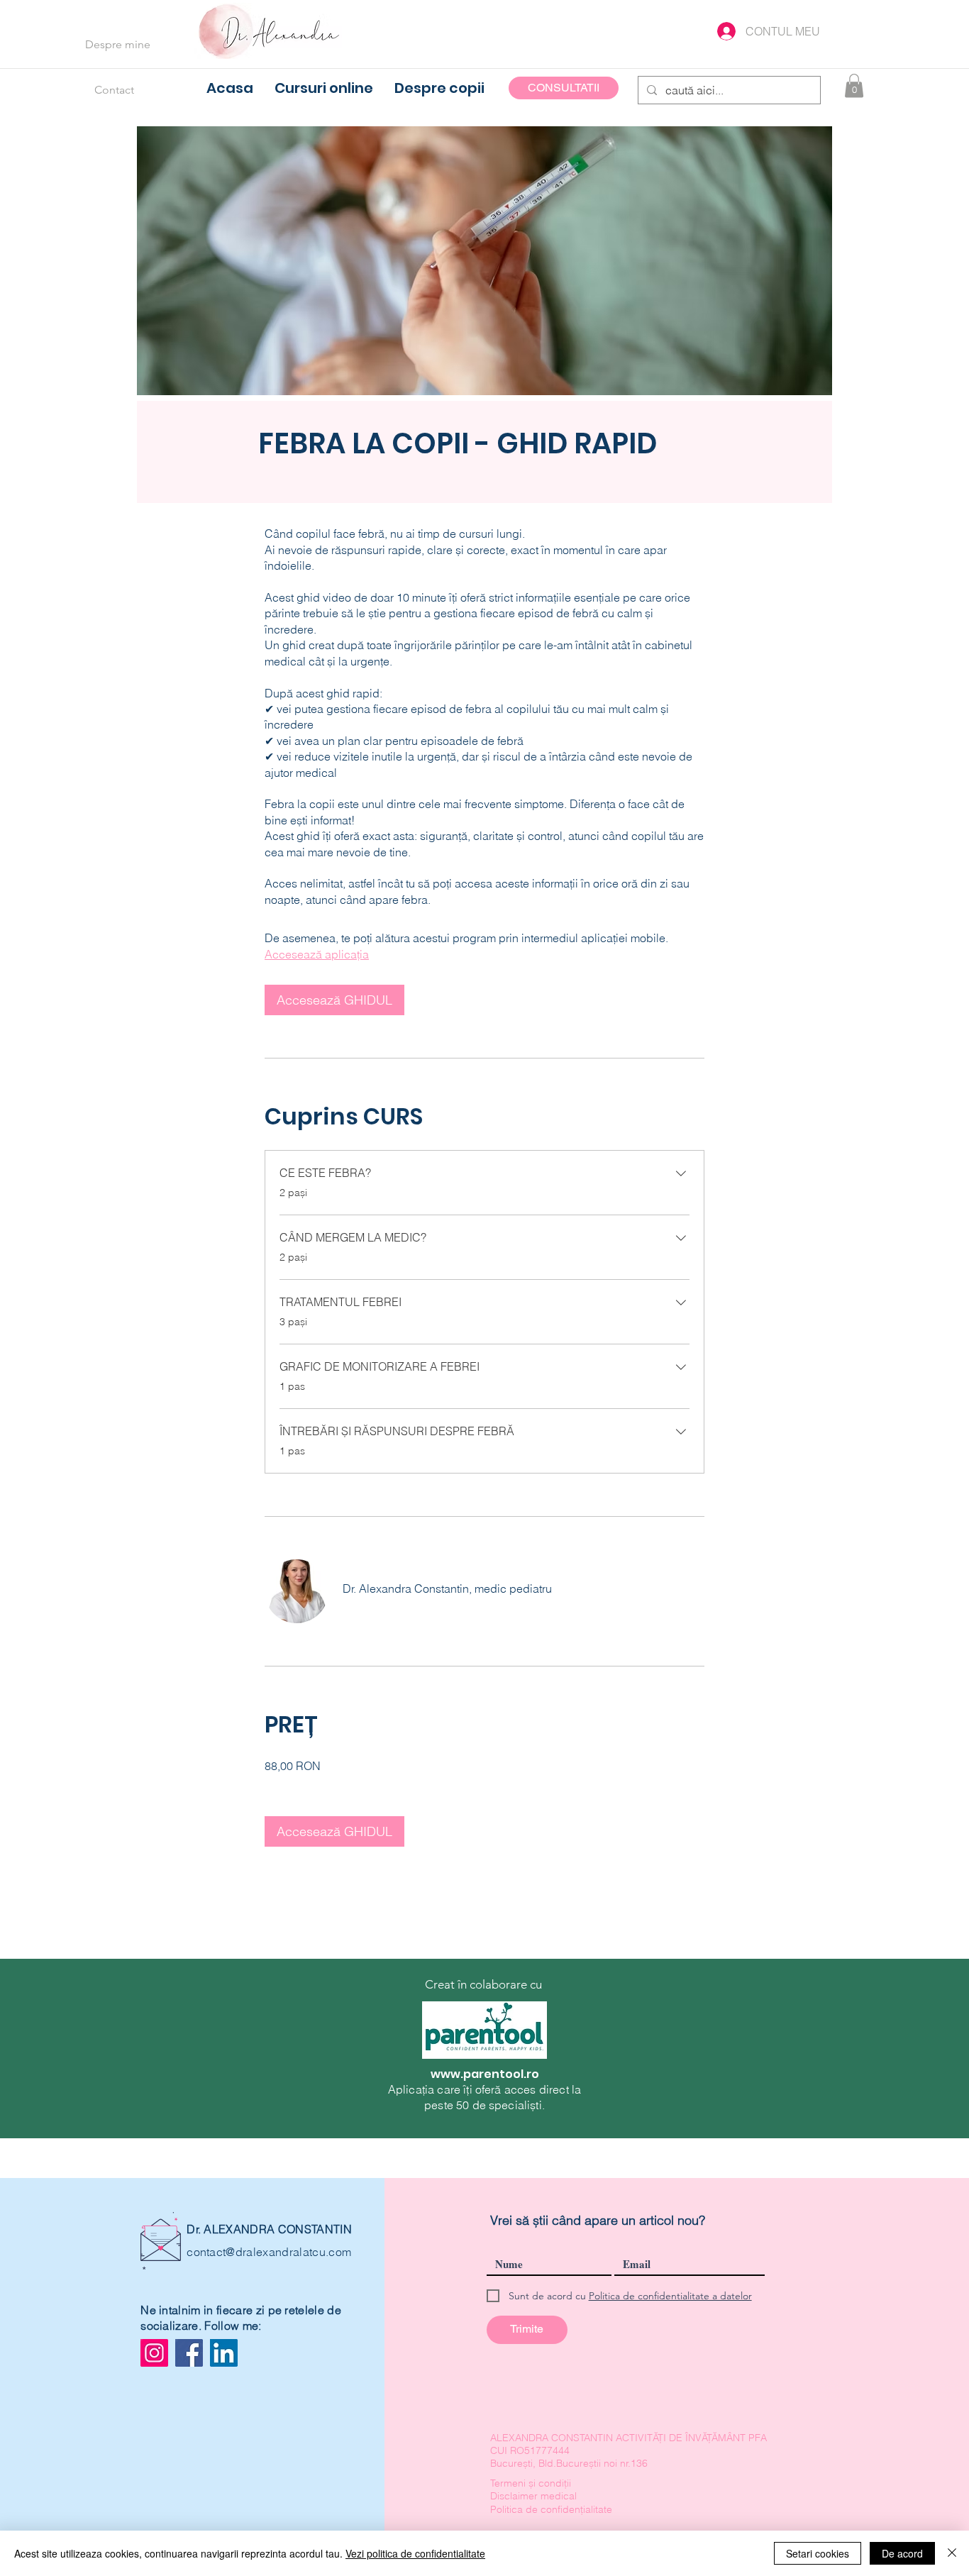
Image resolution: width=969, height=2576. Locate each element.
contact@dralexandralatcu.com (269, 2252)
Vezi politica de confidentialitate (415, 2553)
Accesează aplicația (317, 954)
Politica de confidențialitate (551, 2509)
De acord (902, 2553)
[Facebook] (189, 2353)
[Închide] (952, 2553)
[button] (854, 85)
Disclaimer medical (533, 2496)
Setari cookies (818, 2553)
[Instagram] (154, 2353)
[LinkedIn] (224, 2353)
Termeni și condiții (531, 2483)
